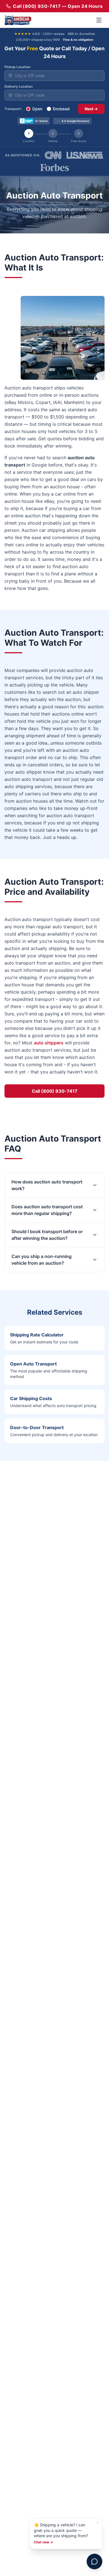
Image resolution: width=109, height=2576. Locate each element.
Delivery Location (19, 86)
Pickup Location (17, 67)
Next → (91, 109)
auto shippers (49, 1043)
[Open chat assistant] (94, 2561)
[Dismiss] (98, 2522)
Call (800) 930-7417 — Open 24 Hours (58, 6)
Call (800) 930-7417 (55, 1091)
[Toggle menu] (99, 20)
